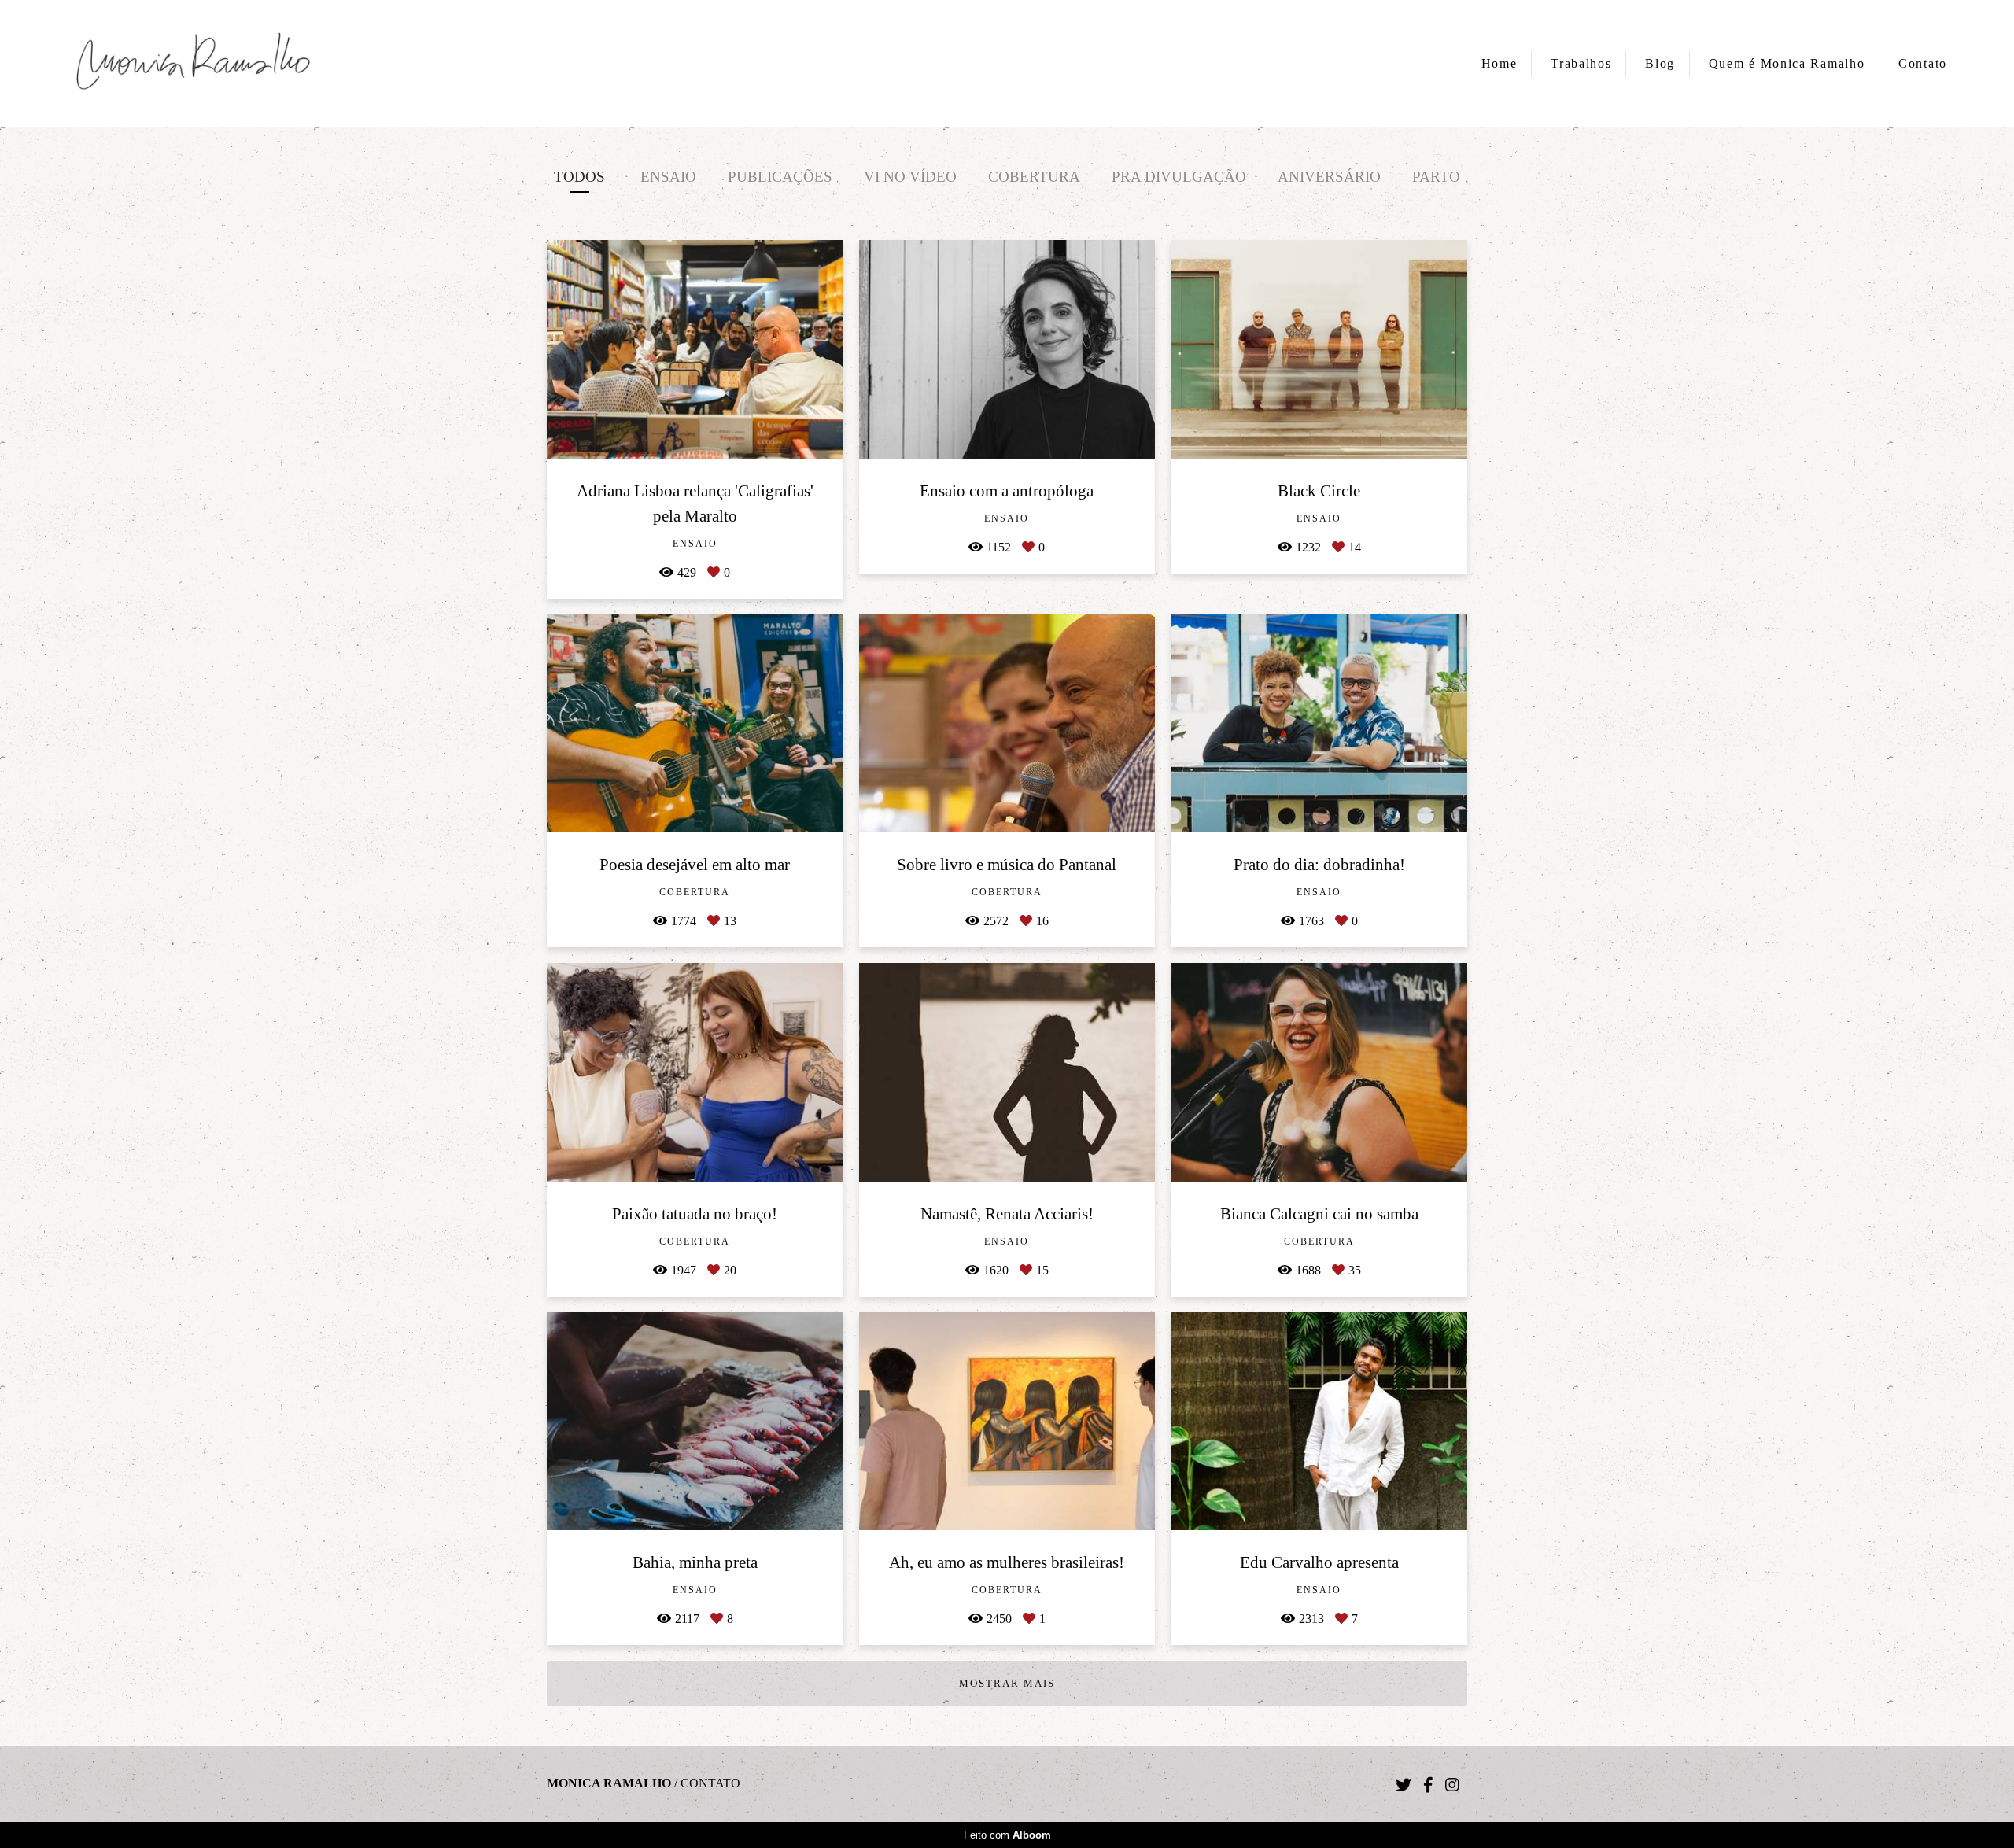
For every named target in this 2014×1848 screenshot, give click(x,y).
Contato (1923, 63)
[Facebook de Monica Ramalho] (1428, 1785)
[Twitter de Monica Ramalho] (1404, 1785)
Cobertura (1034, 177)
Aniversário (1329, 177)
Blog (1660, 63)
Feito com (1007, 1835)
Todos (579, 177)
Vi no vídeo (910, 177)
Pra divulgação (1179, 177)
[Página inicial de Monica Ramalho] (193, 64)
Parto (1436, 177)
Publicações (780, 177)
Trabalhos (1581, 63)
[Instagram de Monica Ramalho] (1452, 1785)
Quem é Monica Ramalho (1787, 63)
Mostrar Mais (1007, 1683)
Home (1499, 63)
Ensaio (668, 177)
